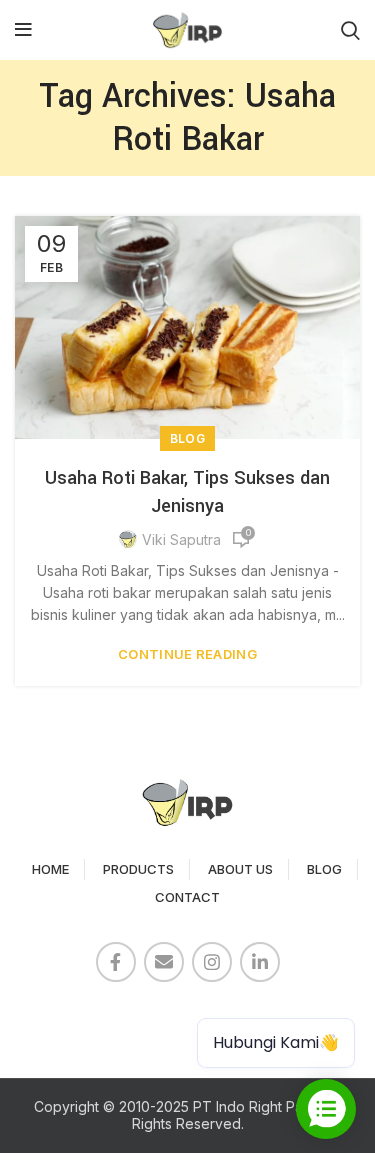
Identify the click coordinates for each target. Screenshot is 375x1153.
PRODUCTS (138, 869)
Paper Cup (60, 1016)
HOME (50, 869)
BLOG (324, 869)
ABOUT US (240, 869)
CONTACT (187, 897)
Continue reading (187, 654)
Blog (187, 438)
